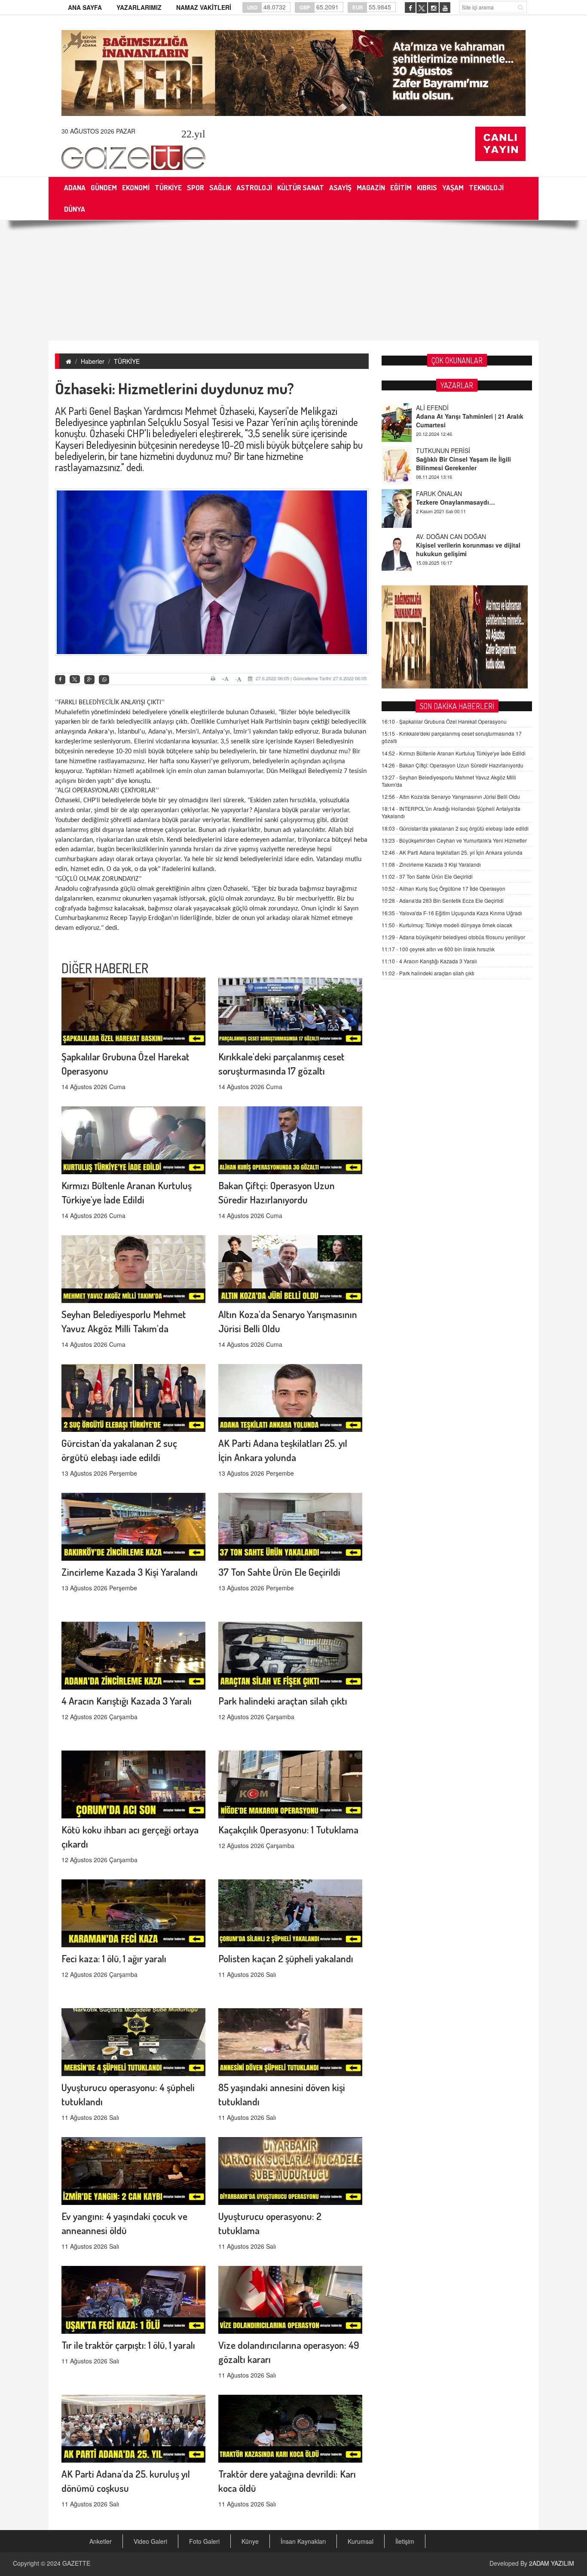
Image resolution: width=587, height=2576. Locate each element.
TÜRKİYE (127, 361)
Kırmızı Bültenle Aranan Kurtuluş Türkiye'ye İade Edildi (454, 753)
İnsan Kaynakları (303, 2541)
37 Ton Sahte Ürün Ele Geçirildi (279, 1572)
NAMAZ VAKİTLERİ (204, 7)
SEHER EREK (435, 536)
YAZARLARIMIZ (139, 7)
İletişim (405, 2541)
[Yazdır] (214, 679)
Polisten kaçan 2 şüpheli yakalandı (286, 1958)
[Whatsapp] (104, 680)
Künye (250, 2541)
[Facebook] (60, 680)
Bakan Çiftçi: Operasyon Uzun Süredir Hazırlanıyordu (452, 765)
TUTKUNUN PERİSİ (443, 408)
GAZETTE (76, 2563)
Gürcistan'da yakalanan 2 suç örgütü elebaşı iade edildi (455, 828)
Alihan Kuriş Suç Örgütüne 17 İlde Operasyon (443, 888)
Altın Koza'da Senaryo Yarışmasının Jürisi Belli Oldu (451, 796)
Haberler (93, 361)
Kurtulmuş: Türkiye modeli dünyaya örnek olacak (447, 925)
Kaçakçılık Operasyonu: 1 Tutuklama (288, 1829)
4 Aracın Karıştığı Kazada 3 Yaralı (127, 1701)
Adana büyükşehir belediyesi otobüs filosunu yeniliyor (453, 937)
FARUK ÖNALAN (439, 451)
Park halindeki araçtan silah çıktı (283, 1701)
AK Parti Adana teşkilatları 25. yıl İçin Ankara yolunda (452, 852)
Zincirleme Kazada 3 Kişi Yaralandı (130, 1572)
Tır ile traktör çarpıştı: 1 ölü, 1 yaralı (128, 2345)
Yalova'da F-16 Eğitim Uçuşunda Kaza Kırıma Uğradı (452, 913)
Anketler (101, 2541)
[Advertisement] (293, 280)
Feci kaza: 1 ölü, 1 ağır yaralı (114, 1958)
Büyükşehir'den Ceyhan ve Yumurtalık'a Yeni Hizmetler (454, 840)
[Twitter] (75, 679)
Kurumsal (361, 2541)
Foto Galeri (204, 2541)
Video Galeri (150, 2541)
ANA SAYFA (85, 7)
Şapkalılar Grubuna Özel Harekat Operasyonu (444, 721)
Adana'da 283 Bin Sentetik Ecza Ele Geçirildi (443, 900)
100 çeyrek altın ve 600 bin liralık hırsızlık (438, 949)
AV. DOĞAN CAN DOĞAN (451, 493)
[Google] (89, 680)
